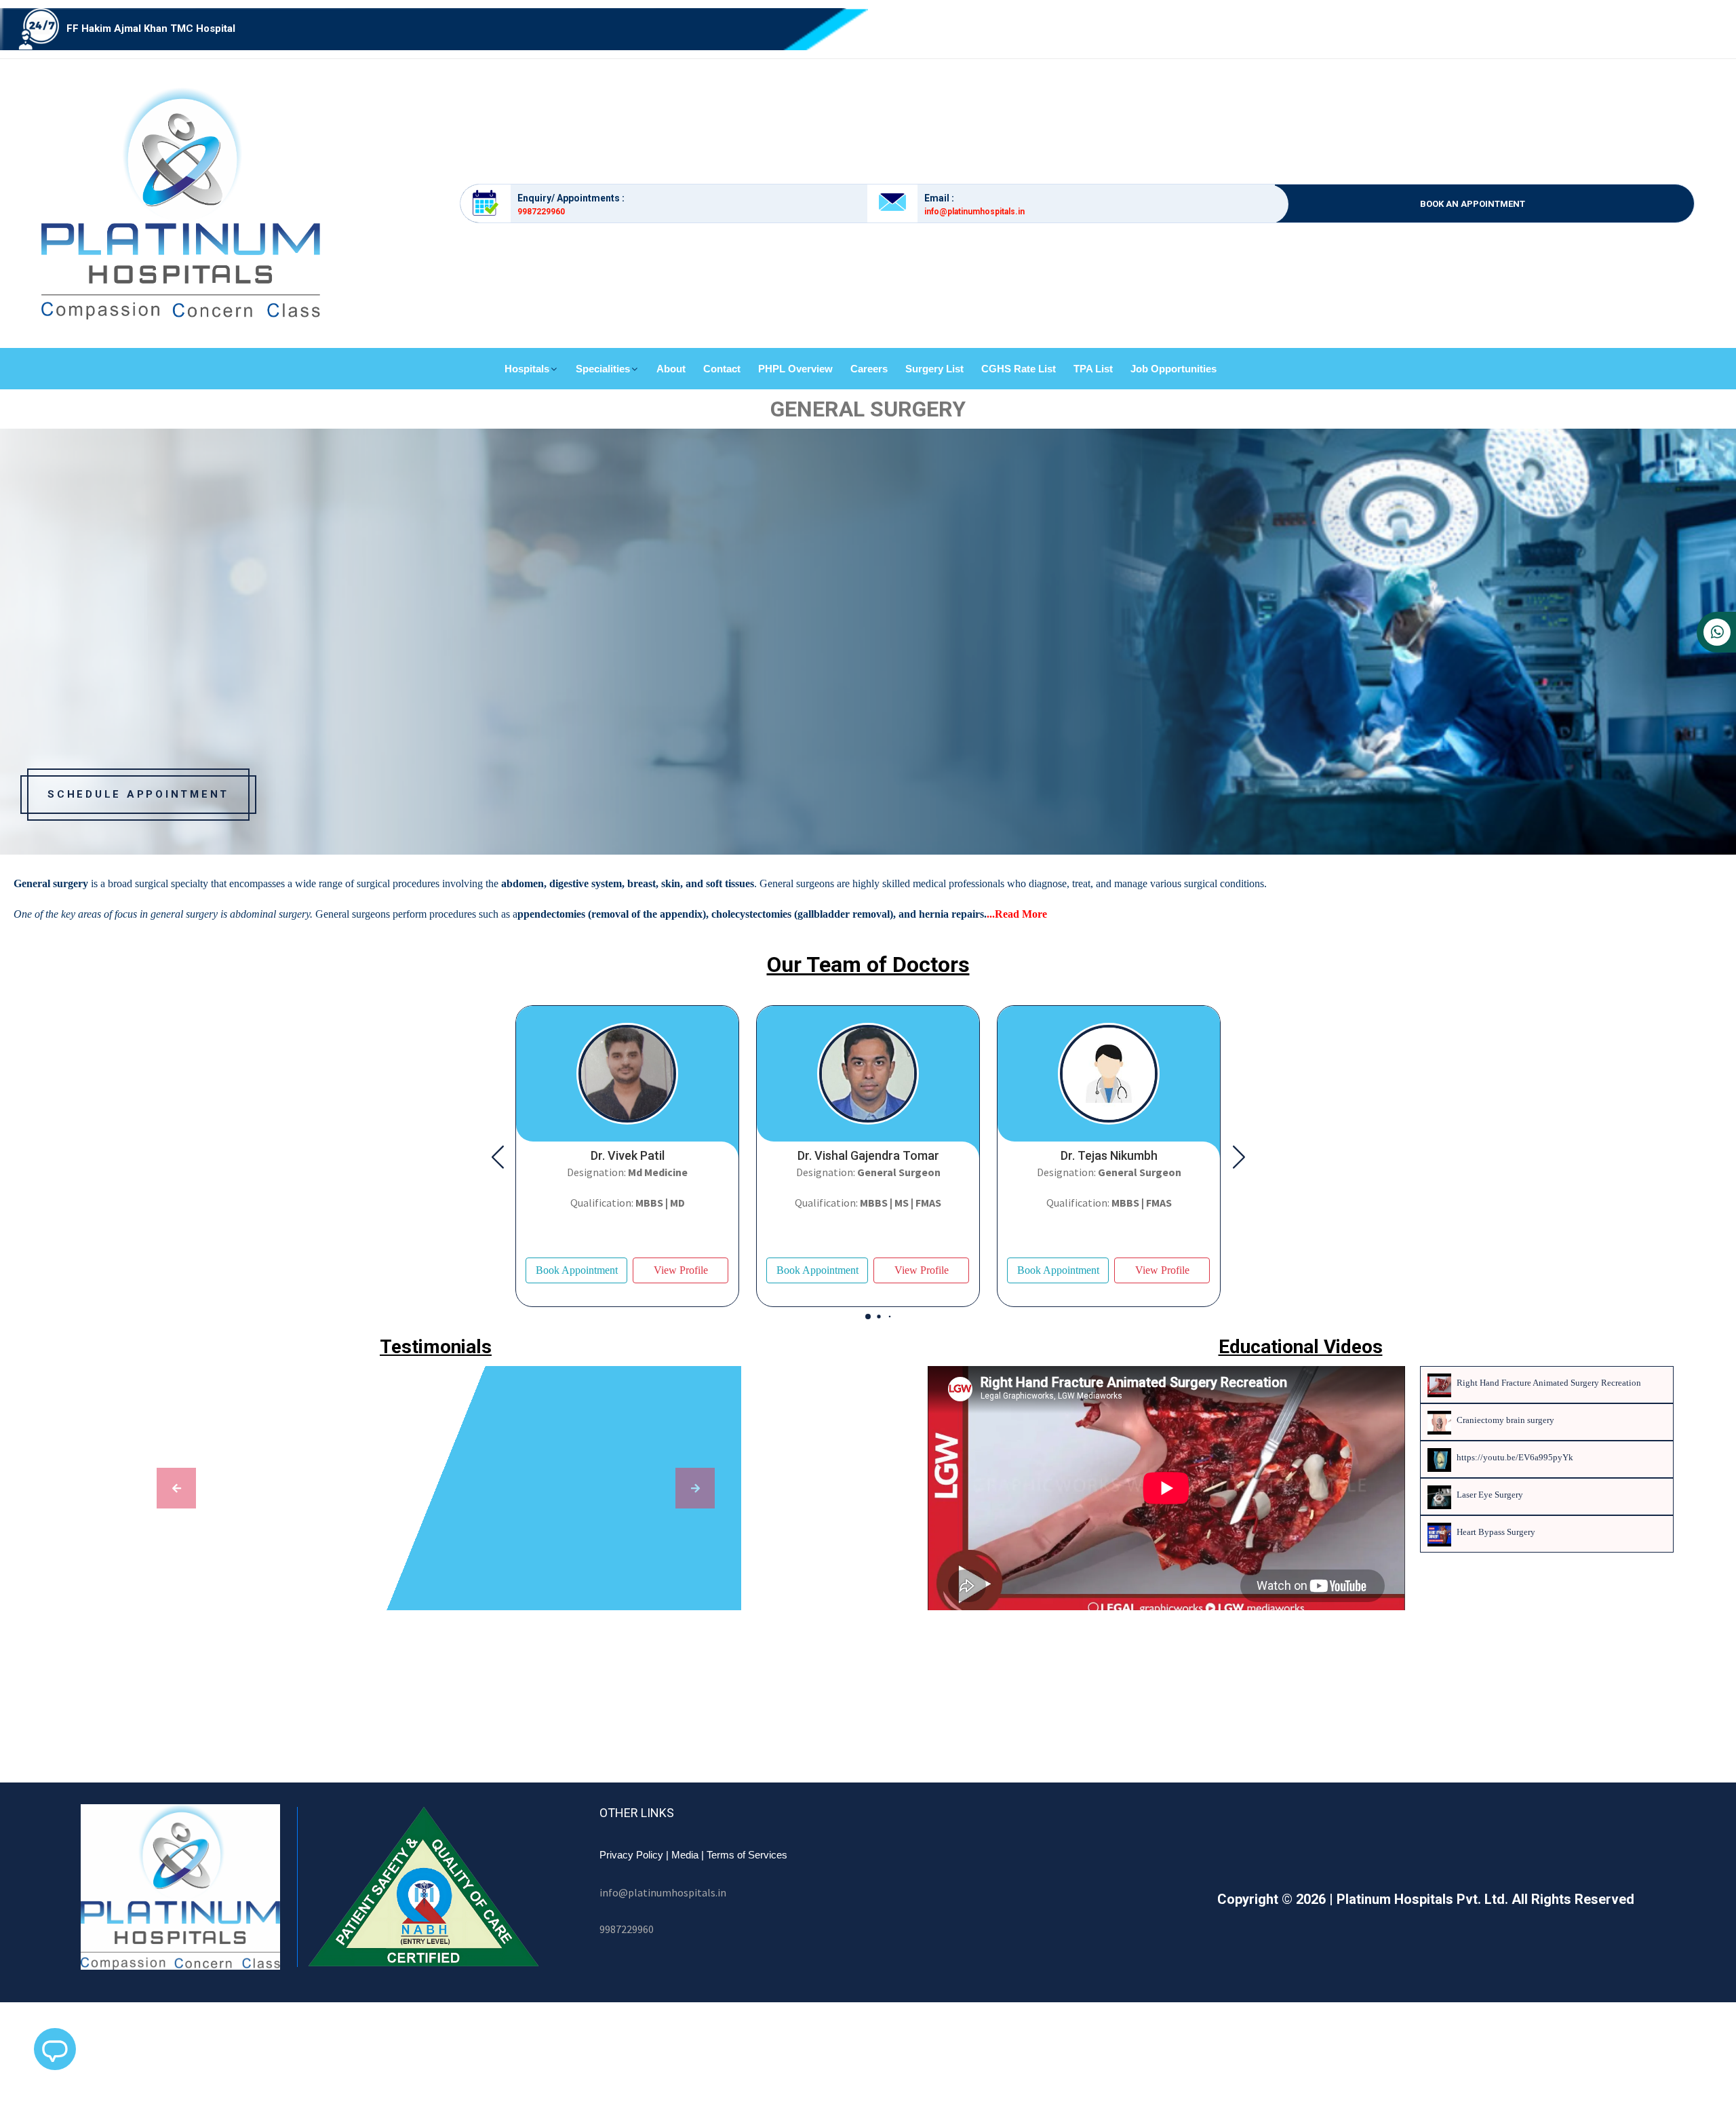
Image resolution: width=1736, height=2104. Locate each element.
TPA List (1093, 369)
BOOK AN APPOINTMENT (1473, 204)
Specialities (604, 369)
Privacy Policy (631, 1855)
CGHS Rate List (1019, 369)
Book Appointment (577, 1270)
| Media (682, 1855)
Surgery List (934, 369)
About (671, 369)
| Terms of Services (744, 1855)
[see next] (695, 1488)
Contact (722, 369)
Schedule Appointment (138, 794)
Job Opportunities (1173, 369)
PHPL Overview (795, 369)
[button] (1239, 1156)
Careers (869, 369)
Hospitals (528, 369)
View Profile (681, 1270)
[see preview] (177, 1488)
